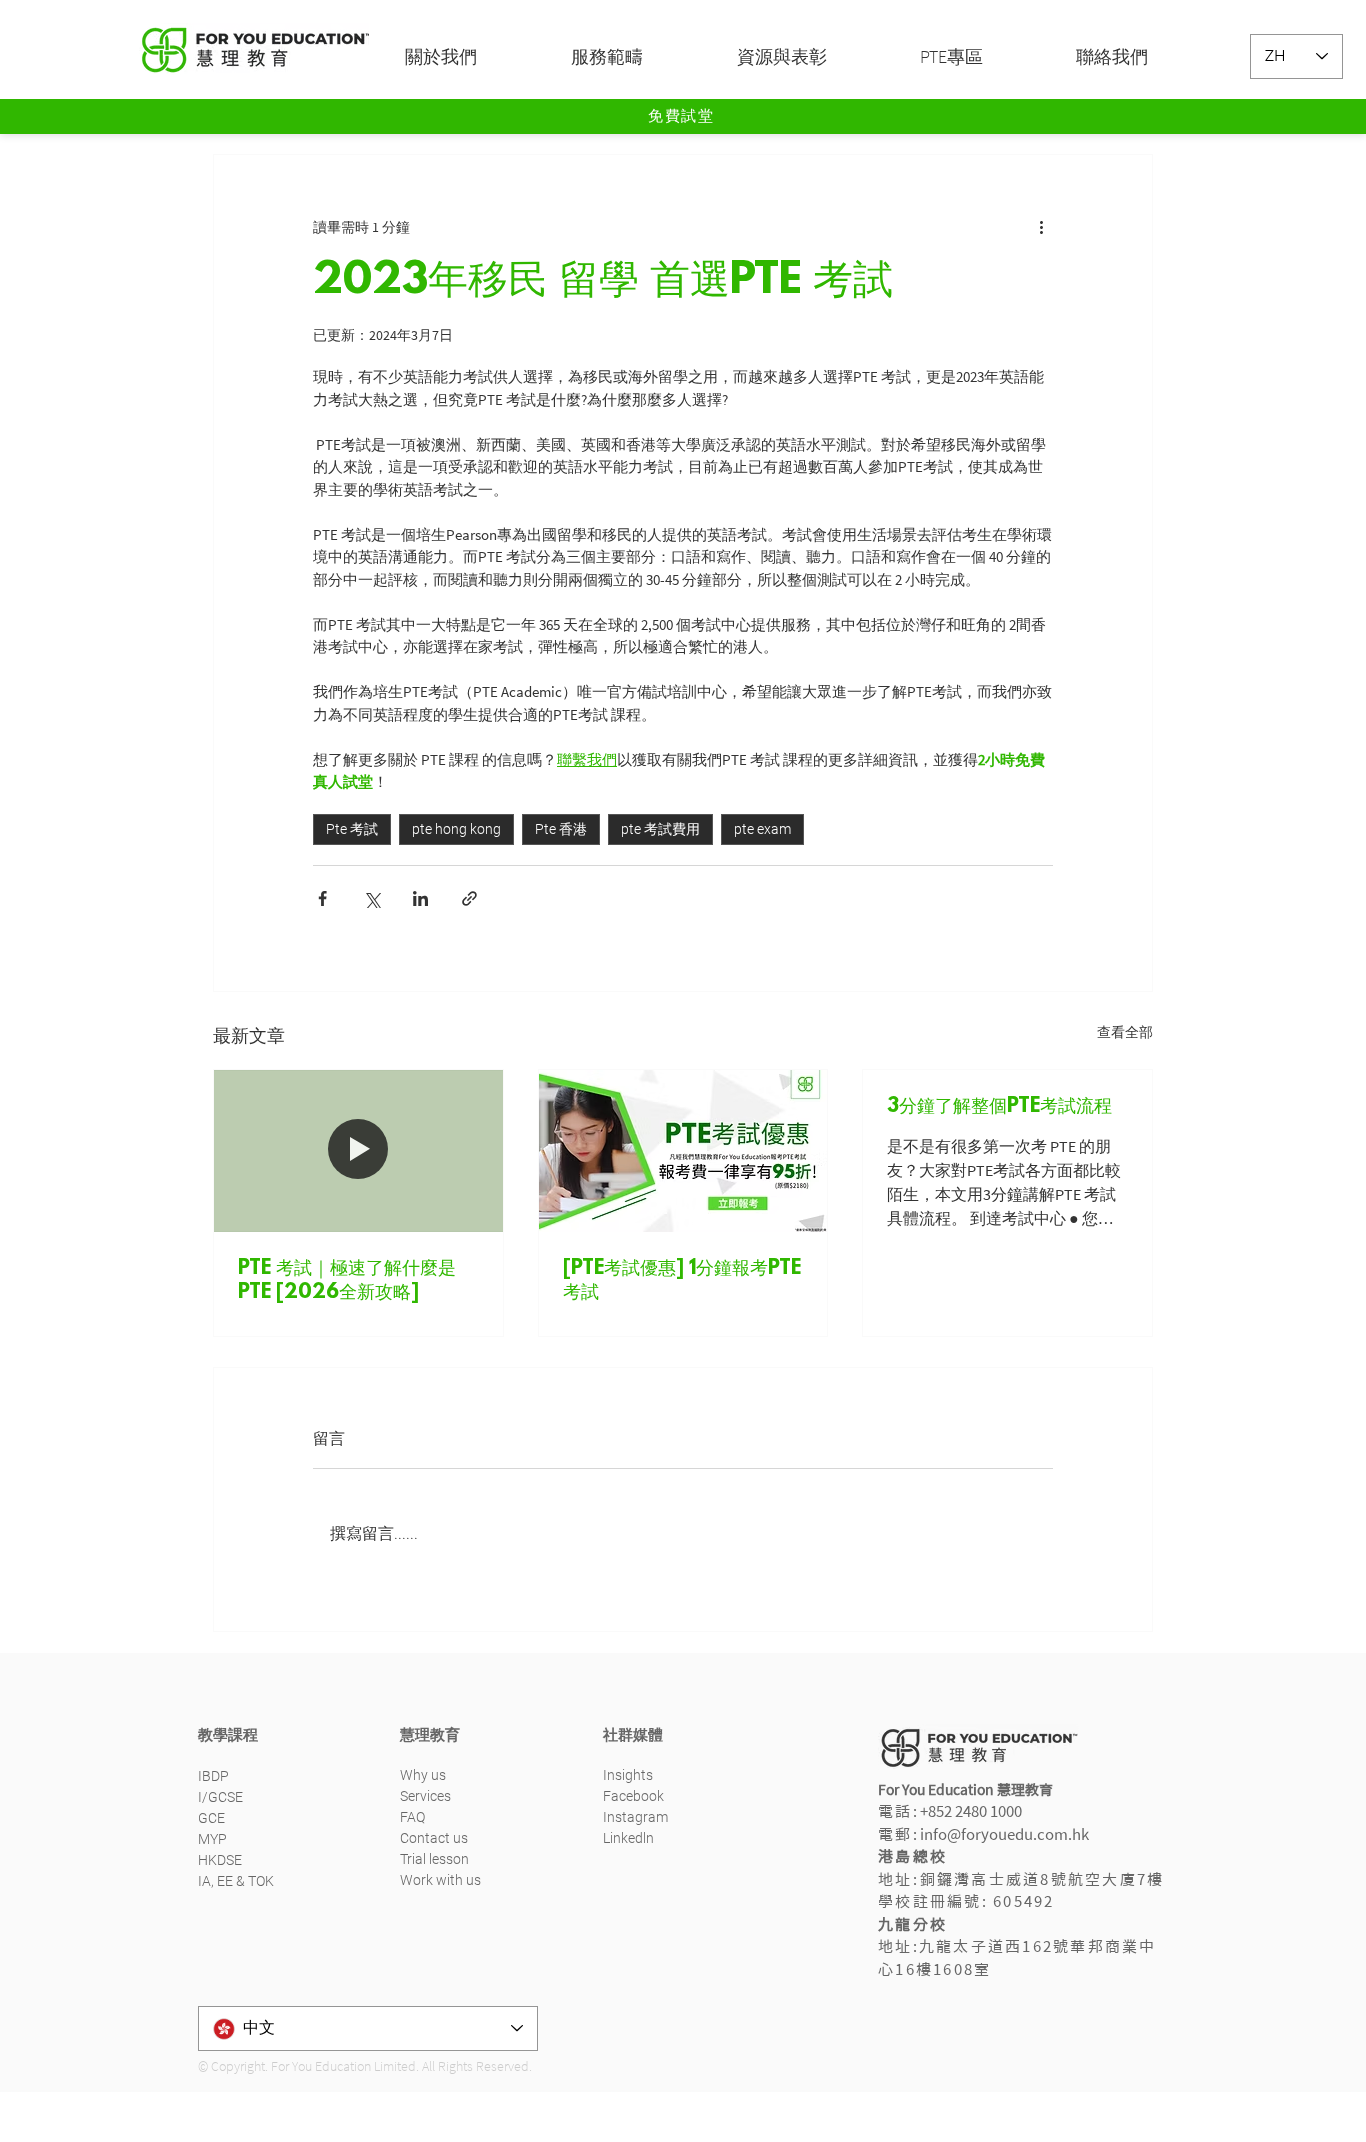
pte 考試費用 (660, 829)
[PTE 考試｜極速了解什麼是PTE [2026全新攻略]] (358, 1151)
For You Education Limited (343, 2066)
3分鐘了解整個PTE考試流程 (999, 1107)
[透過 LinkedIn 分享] (420, 898)
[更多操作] (1041, 227)
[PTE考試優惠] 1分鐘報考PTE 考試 (682, 1281)
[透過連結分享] (469, 898)
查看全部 (1125, 1032)
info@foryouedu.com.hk (1004, 1834)
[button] (473, 57)
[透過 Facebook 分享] (322, 898)
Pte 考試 (352, 829)
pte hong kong (456, 829)
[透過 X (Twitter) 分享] (371, 898)
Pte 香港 (561, 829)
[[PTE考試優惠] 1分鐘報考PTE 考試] (683, 1151)
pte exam (762, 829)
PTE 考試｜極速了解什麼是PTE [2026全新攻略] (347, 1281)
